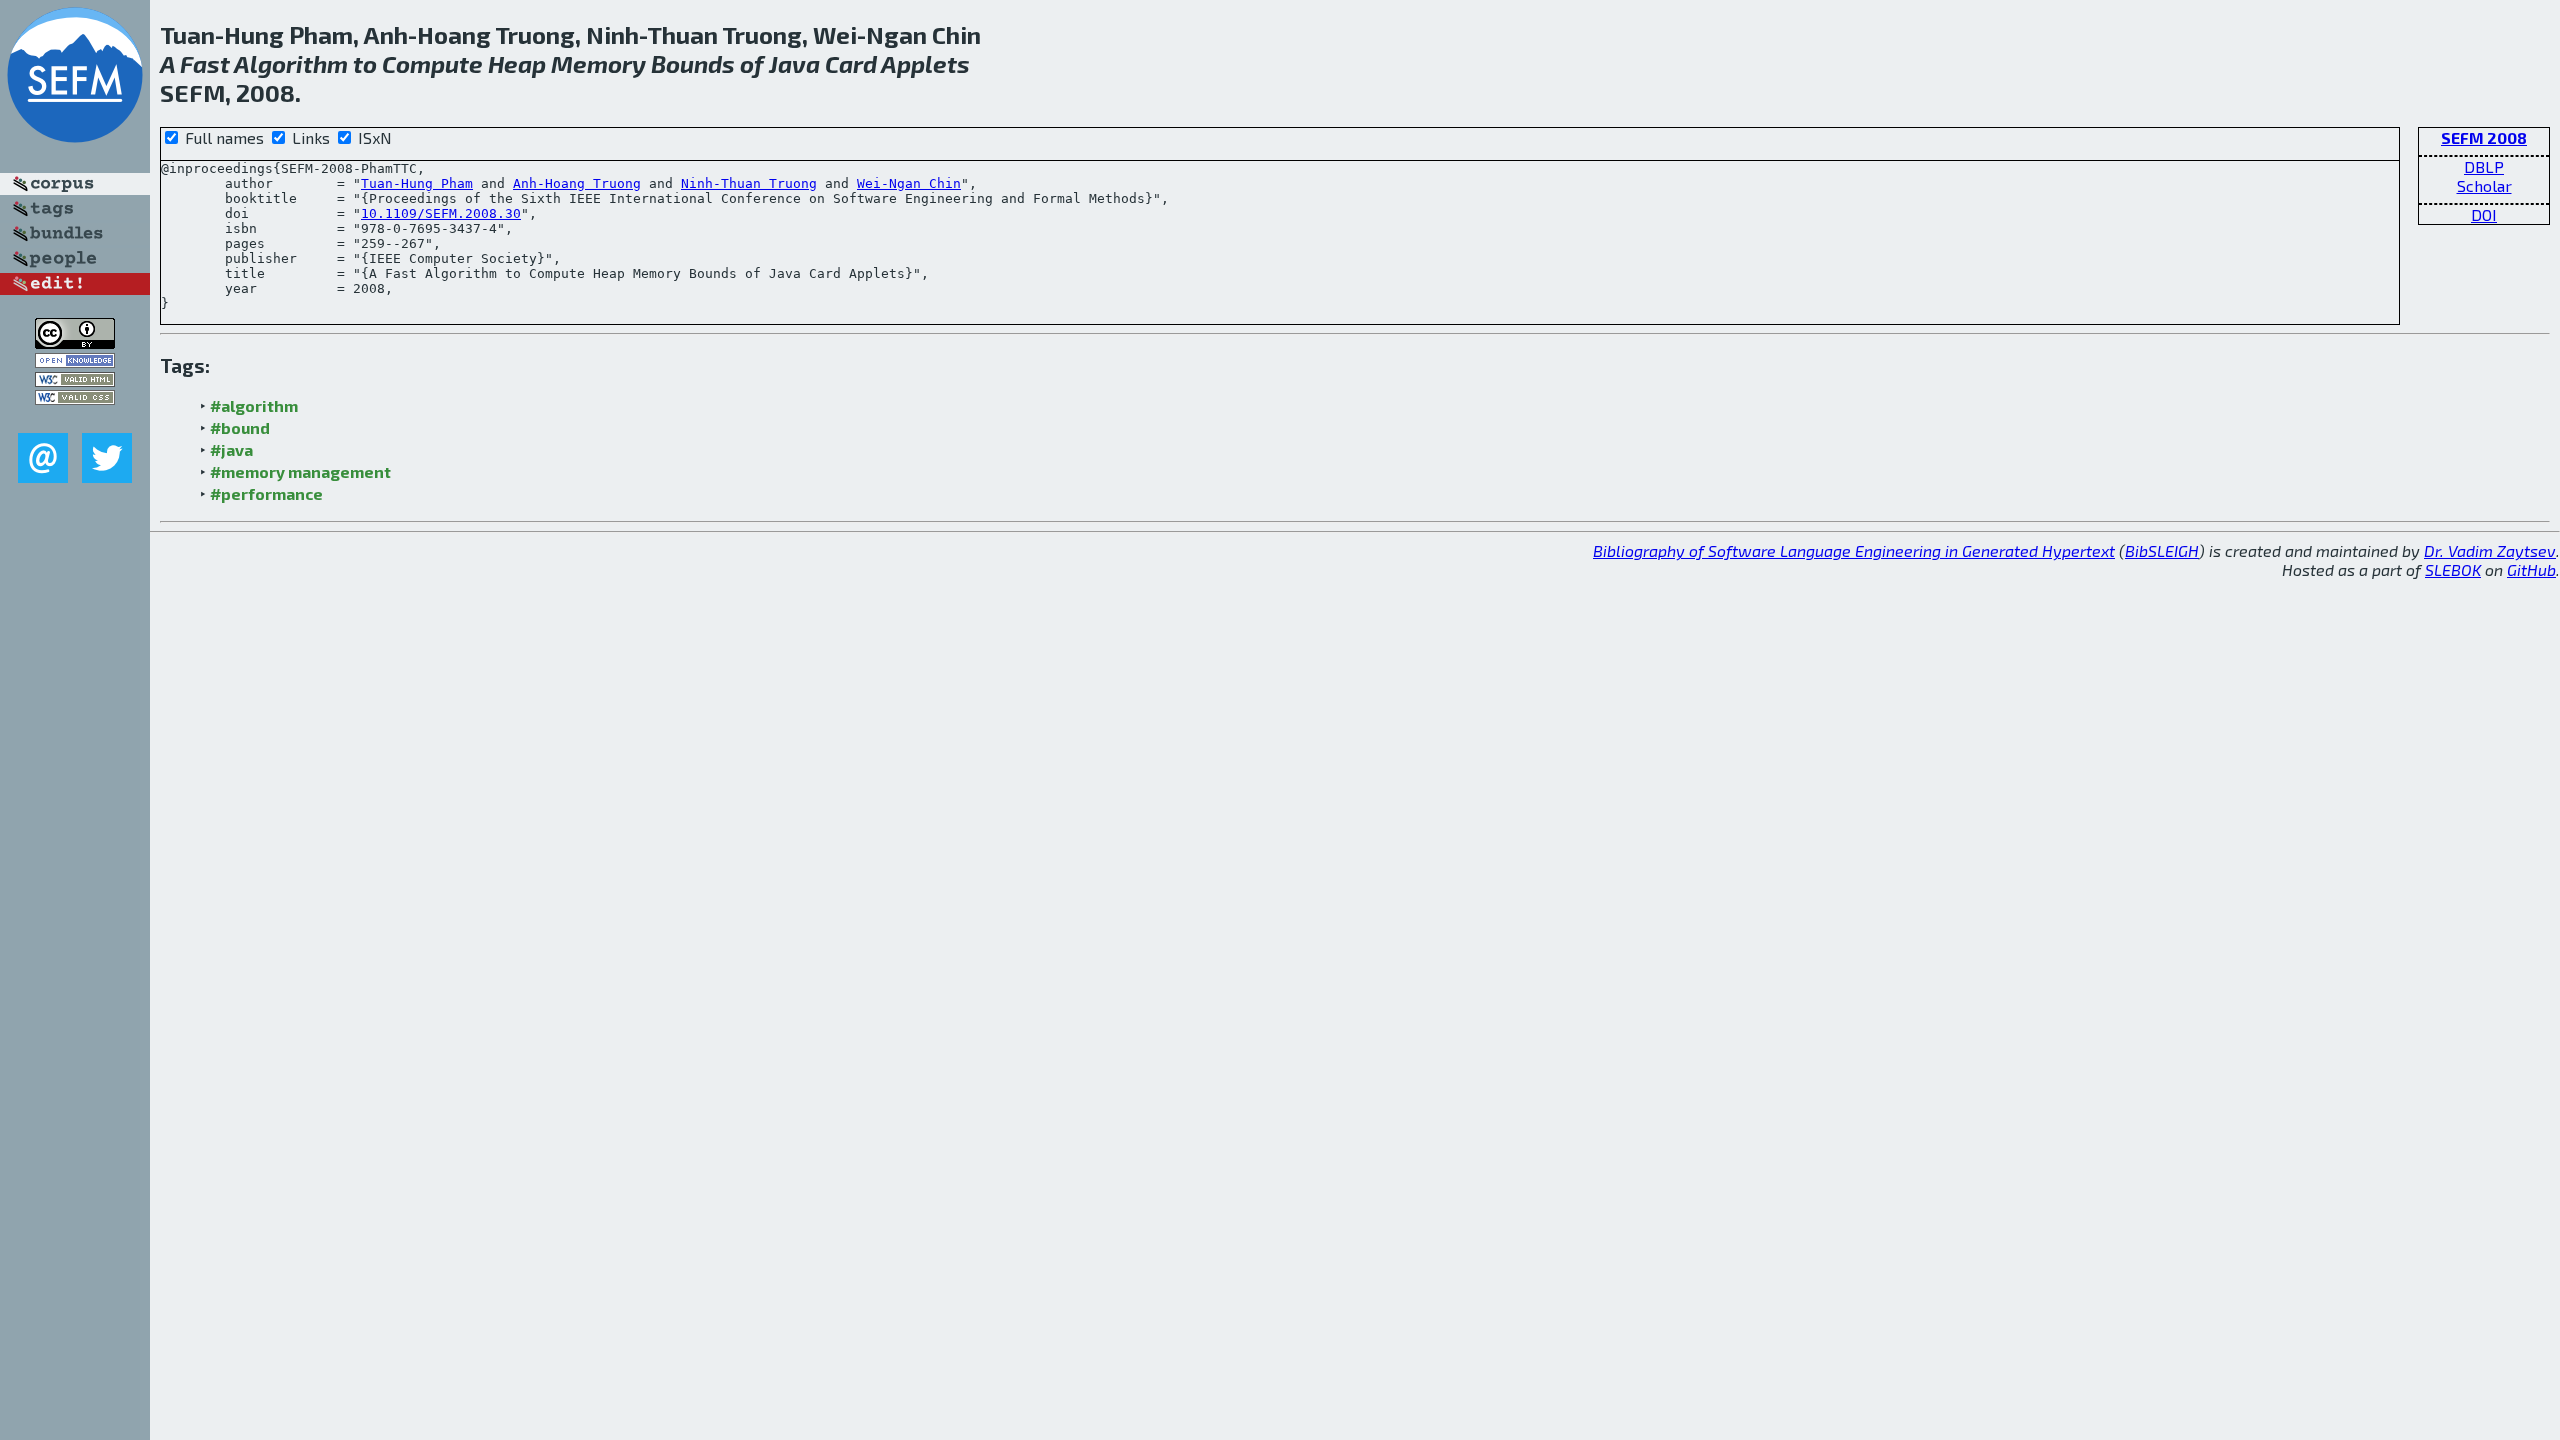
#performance (266, 493)
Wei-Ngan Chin (909, 183)
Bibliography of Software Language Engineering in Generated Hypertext (1854, 550)
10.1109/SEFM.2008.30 (441, 213)
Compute (432, 63)
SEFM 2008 (2484, 137)
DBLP (2484, 166)
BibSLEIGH (2162, 550)
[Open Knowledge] (75, 361)
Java (794, 63)
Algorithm (291, 63)
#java (231, 449)
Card (851, 63)
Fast (205, 63)
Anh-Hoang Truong (577, 183)
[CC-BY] (75, 342)
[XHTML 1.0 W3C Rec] (75, 380)
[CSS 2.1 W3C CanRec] (75, 418)
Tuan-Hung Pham (417, 183)
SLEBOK (2453, 569)
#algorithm (254, 405)
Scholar (2484, 185)
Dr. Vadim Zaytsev (2490, 550)
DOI (2484, 214)
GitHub (2531, 569)
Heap (517, 63)
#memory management (300, 471)
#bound (240, 427)
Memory (598, 63)
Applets (925, 63)
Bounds (693, 63)
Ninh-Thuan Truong (749, 183)
